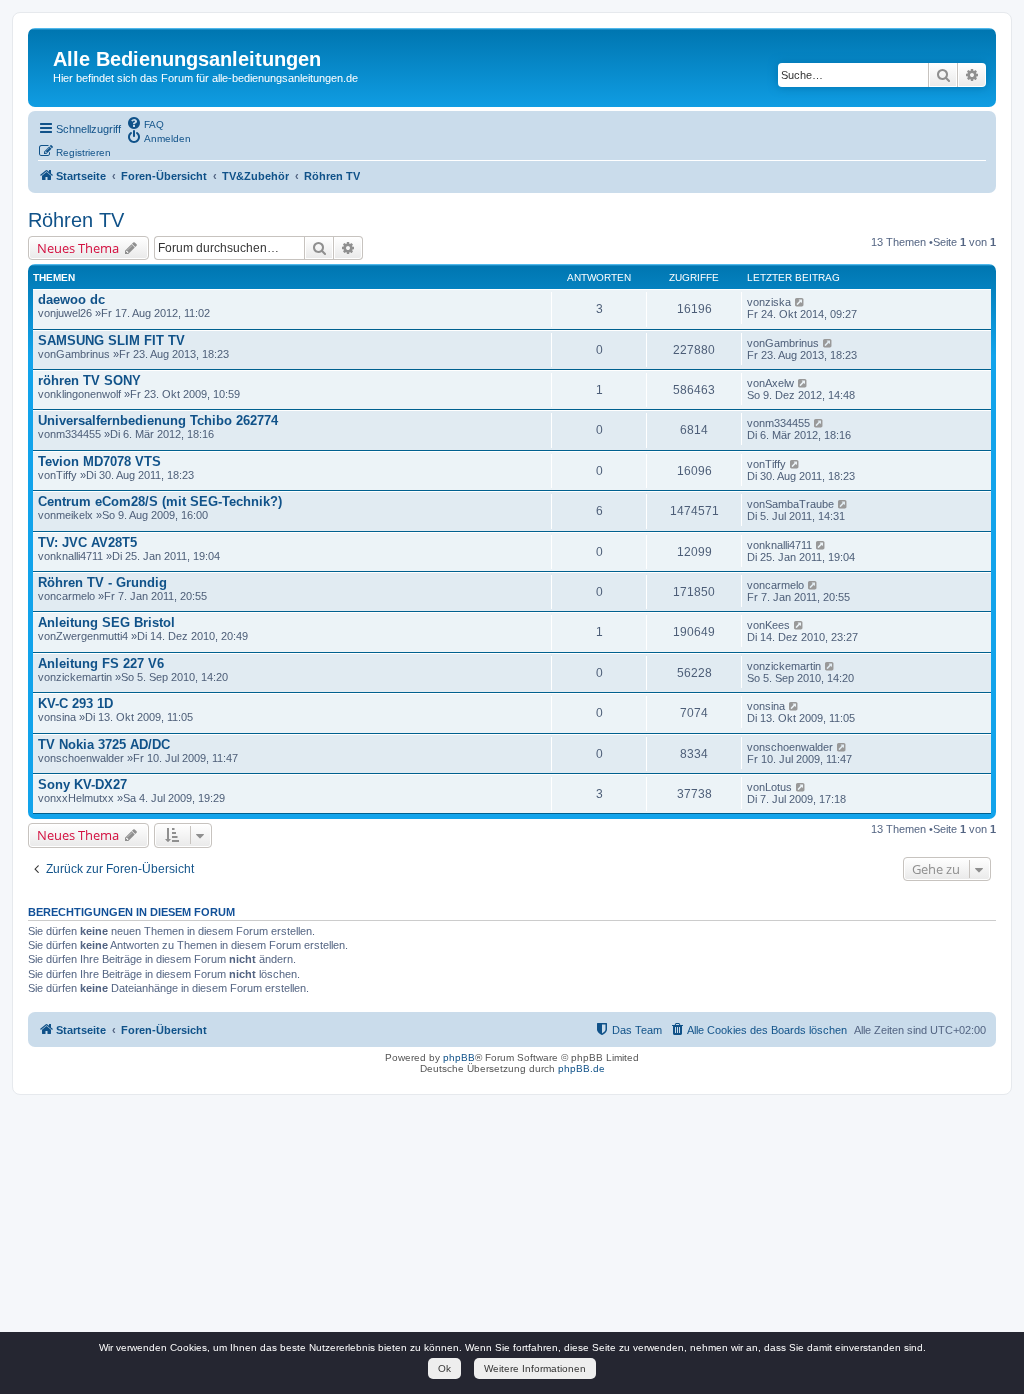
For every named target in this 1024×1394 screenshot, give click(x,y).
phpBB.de (581, 1068)
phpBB (459, 1057)
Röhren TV (76, 220)
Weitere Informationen (535, 1368)
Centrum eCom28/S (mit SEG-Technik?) (160, 501)
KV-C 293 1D (75, 703)
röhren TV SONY (89, 380)
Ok (444, 1368)
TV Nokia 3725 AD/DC (104, 744)
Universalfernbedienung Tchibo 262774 (158, 420)
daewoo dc (71, 299)
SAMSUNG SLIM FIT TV (111, 340)
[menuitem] (145, 123)
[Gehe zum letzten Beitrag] (800, 302)
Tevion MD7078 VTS (99, 461)
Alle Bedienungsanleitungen (187, 59)
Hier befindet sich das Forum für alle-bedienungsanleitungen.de (205, 78)
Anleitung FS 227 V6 (101, 663)
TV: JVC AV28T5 (87, 542)
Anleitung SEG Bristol (106, 622)
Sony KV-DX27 (82, 784)
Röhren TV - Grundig (102, 582)
